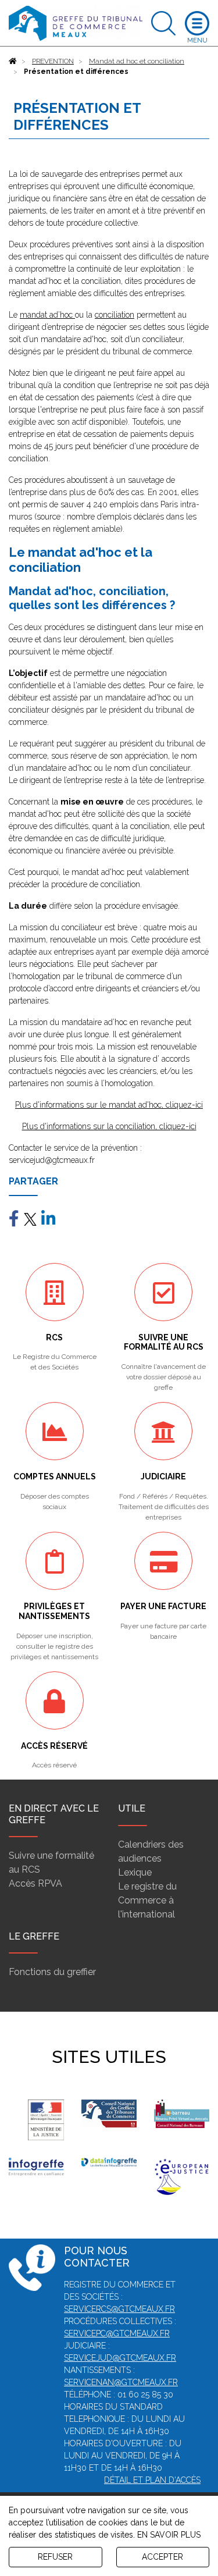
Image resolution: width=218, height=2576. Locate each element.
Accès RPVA (35, 1883)
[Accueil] (13, 61)
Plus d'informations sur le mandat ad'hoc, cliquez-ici (109, 1105)
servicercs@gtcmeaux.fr (119, 2309)
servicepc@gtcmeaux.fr (117, 2333)
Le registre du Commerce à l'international (147, 1900)
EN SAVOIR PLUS (169, 2535)
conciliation (115, 315)
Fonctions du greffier (52, 1972)
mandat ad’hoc (47, 315)
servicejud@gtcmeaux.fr (120, 2358)
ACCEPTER (162, 2557)
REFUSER (55, 2557)
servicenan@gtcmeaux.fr (121, 2382)
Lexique (135, 1872)
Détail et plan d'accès (152, 2480)
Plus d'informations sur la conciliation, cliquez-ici (109, 1126)
